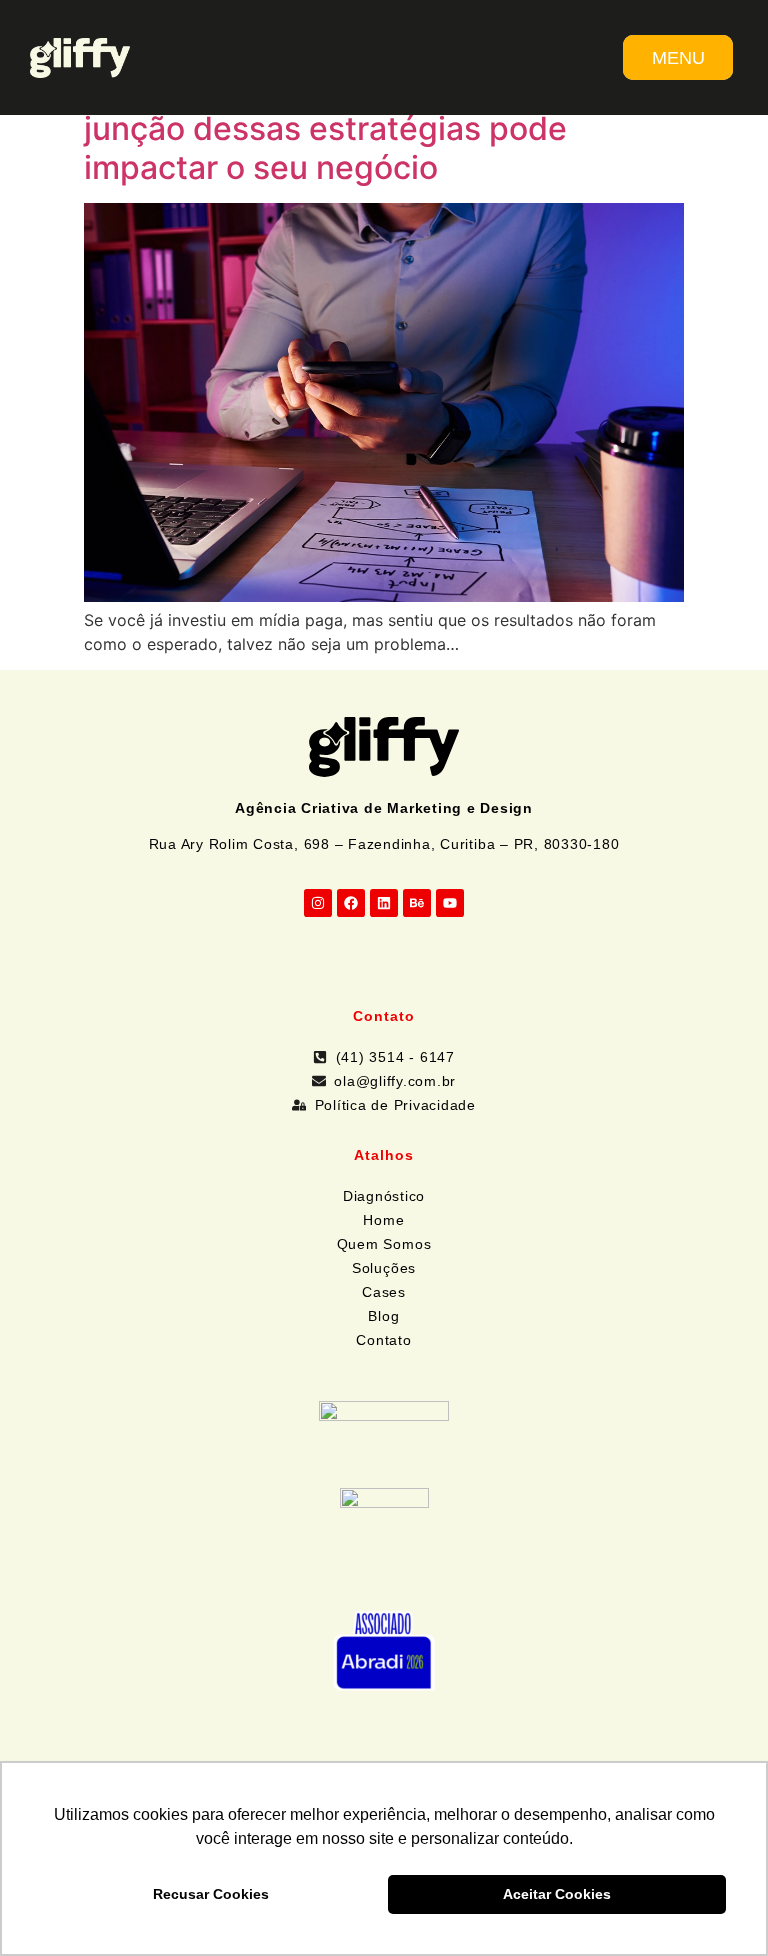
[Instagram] (318, 903)
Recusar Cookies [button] (211, 1894)
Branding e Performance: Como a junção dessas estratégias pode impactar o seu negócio (334, 129)
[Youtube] (450, 903)
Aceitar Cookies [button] (557, 1894)
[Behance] (417, 903)
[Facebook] (351, 903)
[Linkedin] (384, 903)
